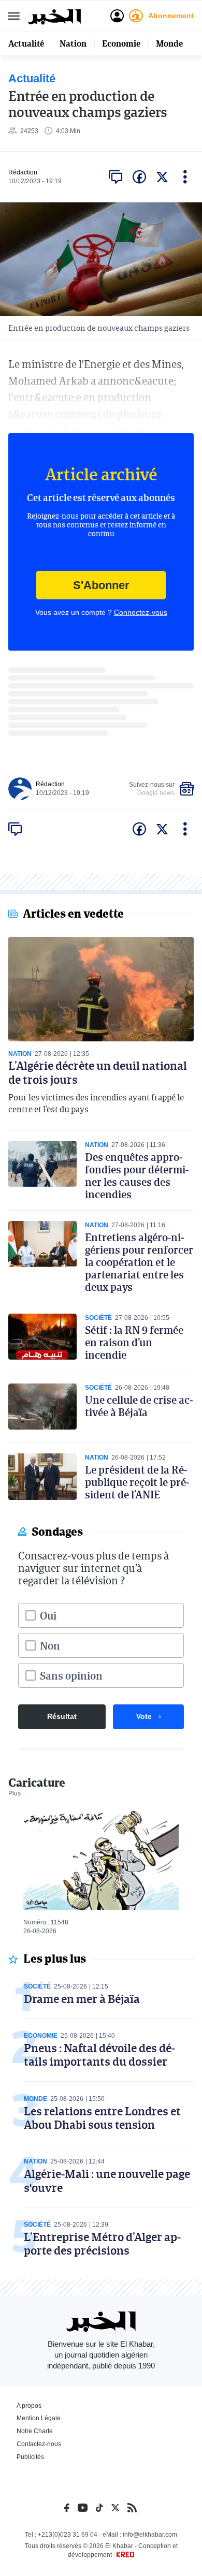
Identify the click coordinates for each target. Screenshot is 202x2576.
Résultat (62, 1716)
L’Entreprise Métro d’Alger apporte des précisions (102, 2243)
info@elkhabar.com (150, 2535)
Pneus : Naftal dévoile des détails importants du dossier (99, 2055)
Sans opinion (71, 1675)
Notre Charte (35, 2431)
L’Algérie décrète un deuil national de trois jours (98, 1072)
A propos (29, 2406)
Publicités (30, 2457)
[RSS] (132, 2508)
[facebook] (139, 177)
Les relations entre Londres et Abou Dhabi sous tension (102, 2118)
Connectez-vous (141, 612)
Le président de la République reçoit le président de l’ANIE (137, 1482)
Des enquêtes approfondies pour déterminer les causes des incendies (137, 1175)
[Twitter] (115, 2508)
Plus (15, 1793)
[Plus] (185, 177)
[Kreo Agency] (124, 2555)
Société (98, 1318)
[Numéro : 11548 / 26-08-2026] (101, 1859)
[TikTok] (99, 2508)
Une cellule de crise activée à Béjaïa (139, 1406)
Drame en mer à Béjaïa (82, 1999)
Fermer (14, 16)
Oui (48, 1615)
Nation (73, 43)
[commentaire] (116, 177)
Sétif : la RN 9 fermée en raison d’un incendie (134, 1342)
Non (50, 1645)
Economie (121, 43)
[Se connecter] (117, 16)
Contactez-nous (39, 2444)
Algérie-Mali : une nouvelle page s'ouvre (107, 2180)
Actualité (26, 43)
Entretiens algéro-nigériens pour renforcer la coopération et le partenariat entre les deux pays (139, 1262)
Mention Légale (39, 2418)
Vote (144, 1716)
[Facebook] (67, 2508)
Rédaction (23, 172)
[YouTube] (83, 2508)
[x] (162, 177)
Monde (169, 43)
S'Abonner (101, 585)
